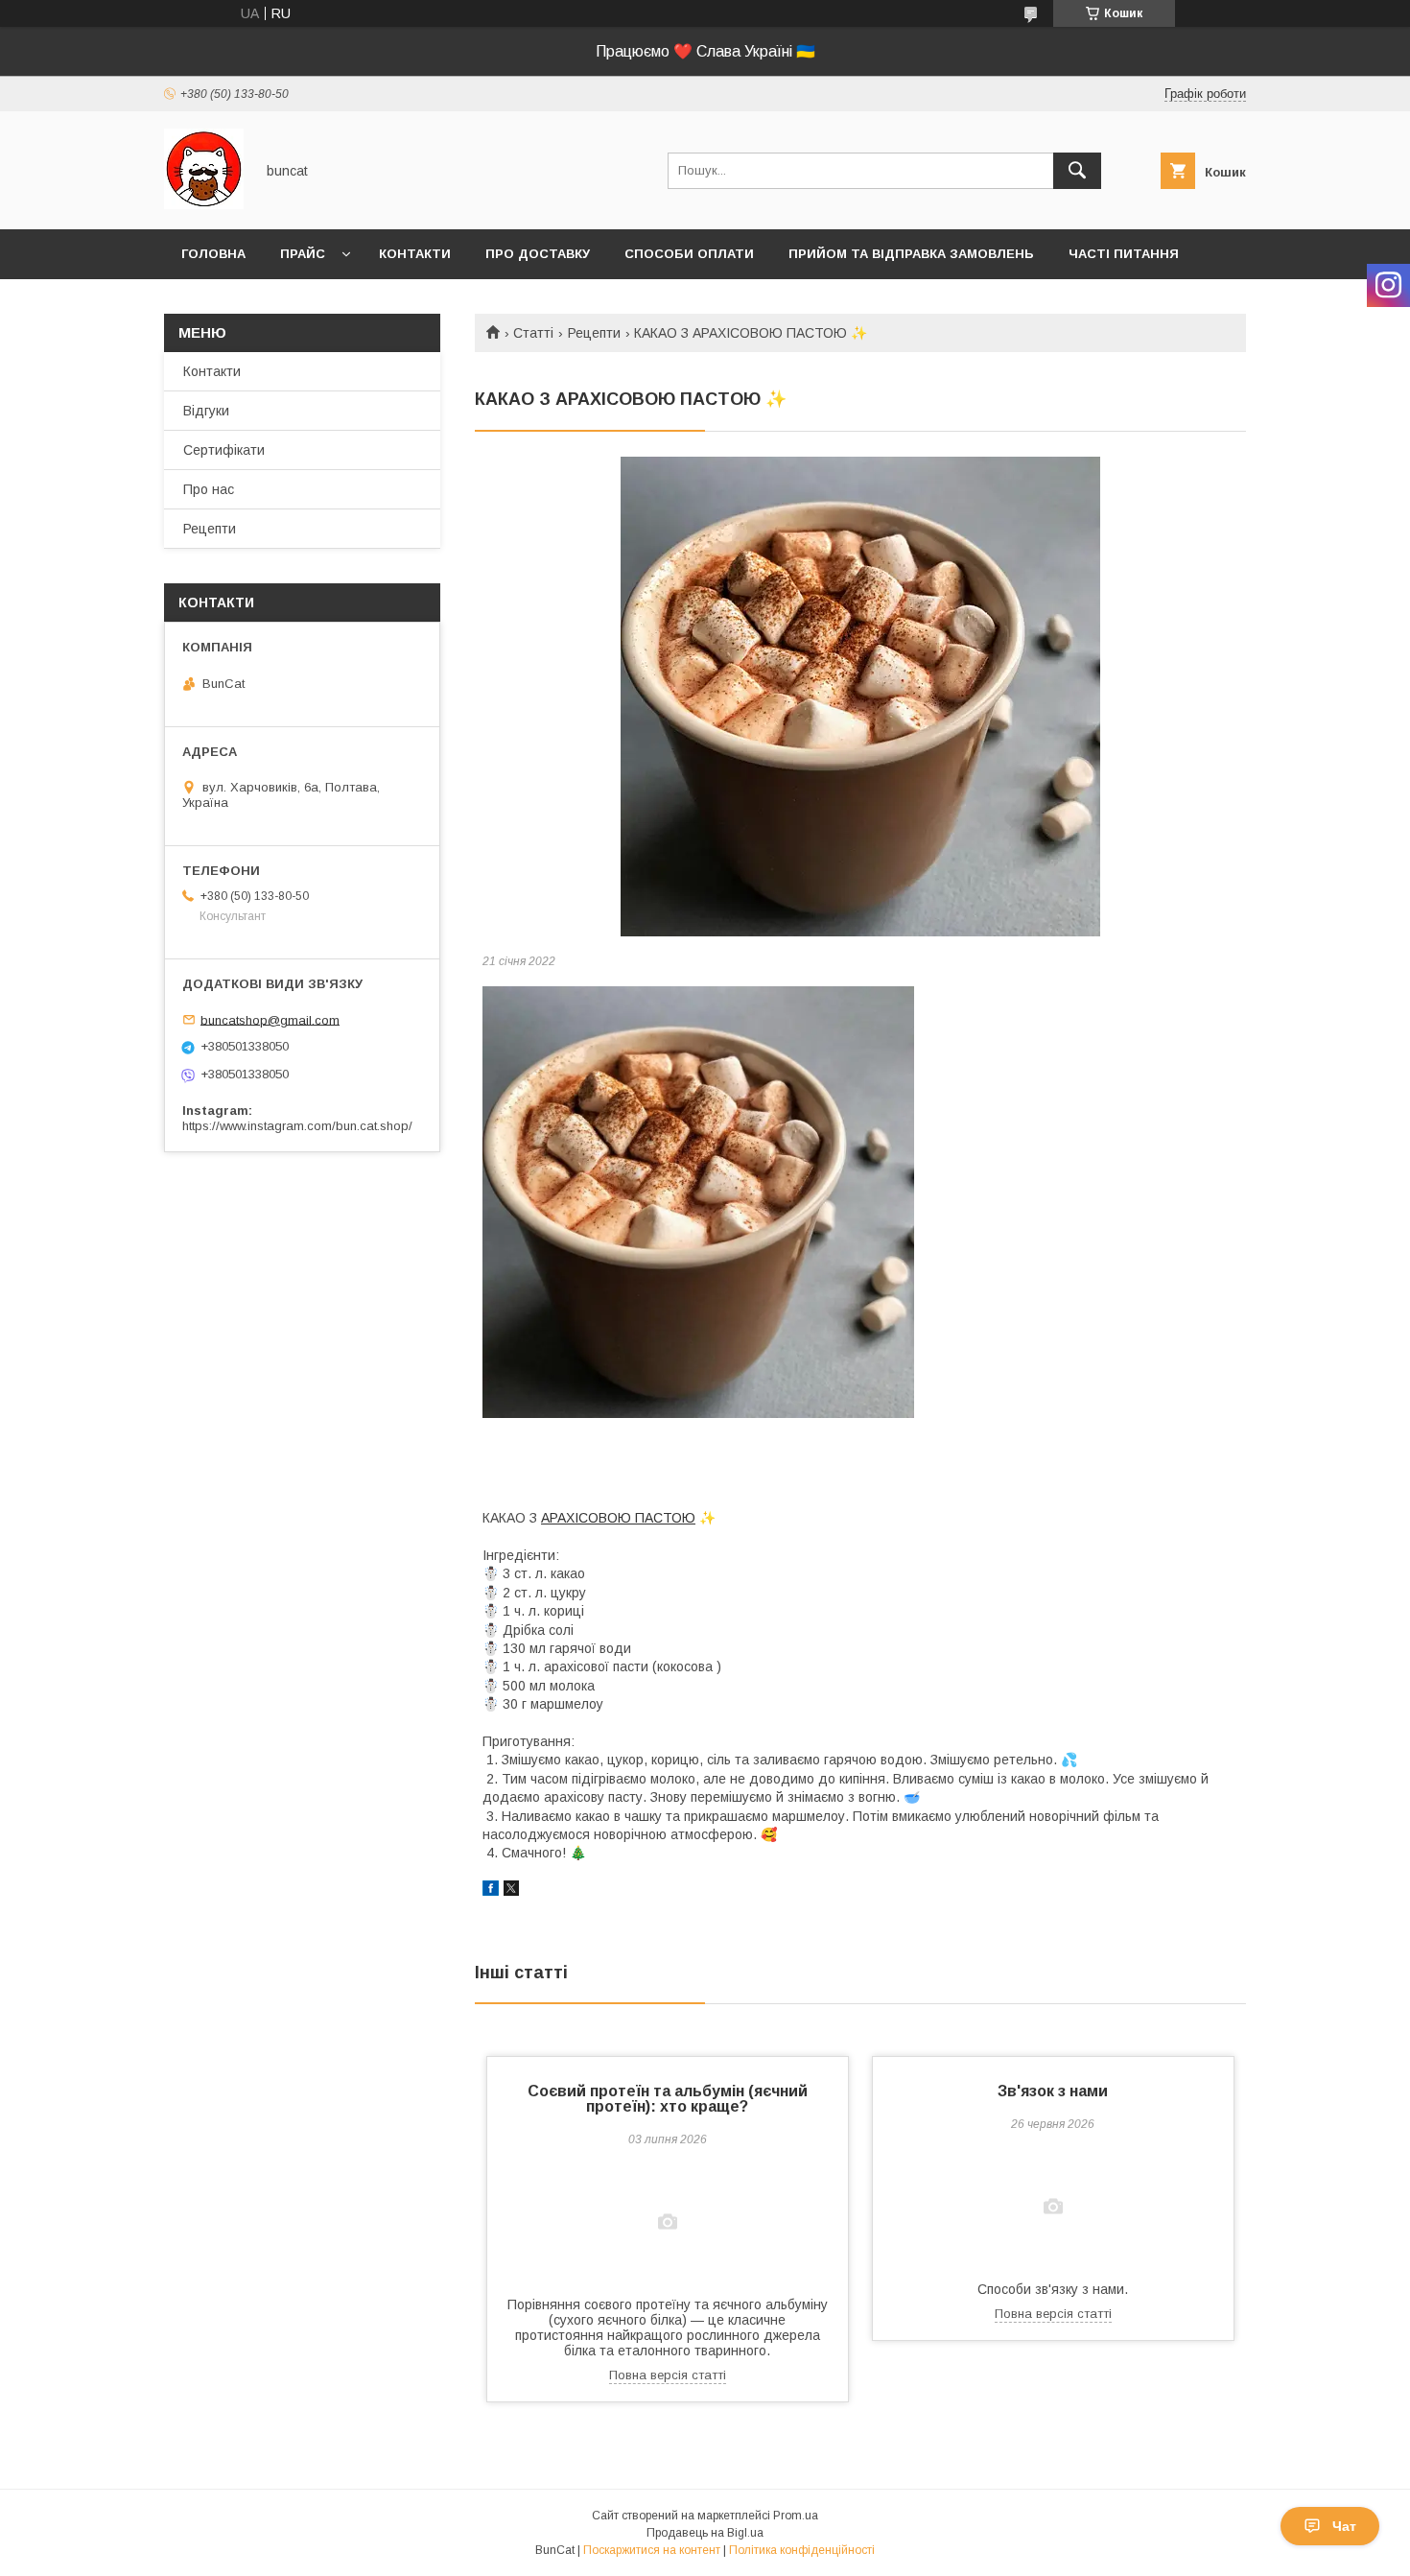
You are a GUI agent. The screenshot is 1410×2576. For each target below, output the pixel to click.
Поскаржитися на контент (652, 2550)
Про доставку (538, 254)
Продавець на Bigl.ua (705, 2533)
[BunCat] (204, 204)
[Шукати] (1077, 171)
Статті (533, 333)
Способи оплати (689, 254)
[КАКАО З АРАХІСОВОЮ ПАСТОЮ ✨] (860, 697)
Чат (1344, 2526)
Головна (213, 254)
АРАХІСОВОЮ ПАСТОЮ (618, 1518)
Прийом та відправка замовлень (911, 254)
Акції (198, 304)
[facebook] (491, 1891)
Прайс (303, 254)
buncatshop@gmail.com (270, 1019)
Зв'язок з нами (1053, 2091)
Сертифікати (224, 450)
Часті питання (1124, 254)
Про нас (209, 489)
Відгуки (206, 411)
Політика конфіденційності (802, 2550)
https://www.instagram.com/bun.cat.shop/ (297, 1126)
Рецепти (594, 333)
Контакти (415, 254)
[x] (511, 1891)
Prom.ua (796, 2516)
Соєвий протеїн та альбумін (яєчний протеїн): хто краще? (668, 2099)
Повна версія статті (668, 2375)
